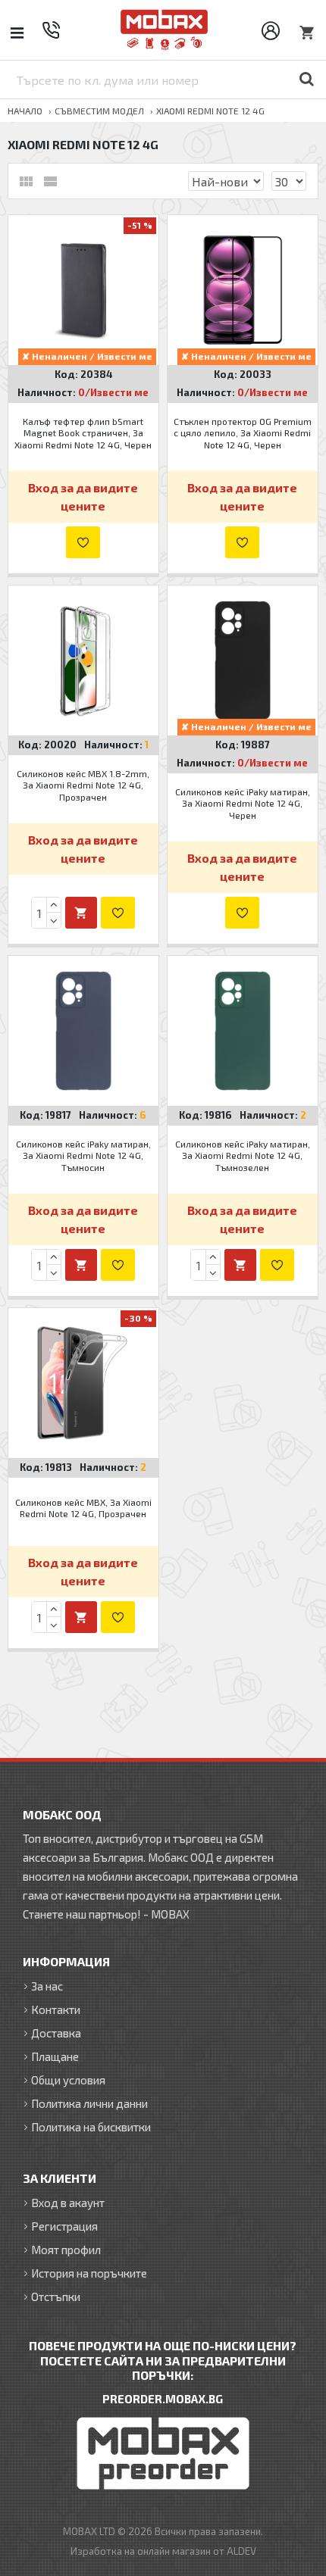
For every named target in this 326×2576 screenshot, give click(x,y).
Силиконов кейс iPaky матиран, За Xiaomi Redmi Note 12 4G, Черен (243, 803)
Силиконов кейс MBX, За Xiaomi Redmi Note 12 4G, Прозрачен (83, 1508)
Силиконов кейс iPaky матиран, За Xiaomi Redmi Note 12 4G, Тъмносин (83, 1155)
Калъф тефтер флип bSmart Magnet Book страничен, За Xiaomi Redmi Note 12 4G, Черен (83, 433)
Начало (25, 111)
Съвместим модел (99, 111)
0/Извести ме (113, 392)
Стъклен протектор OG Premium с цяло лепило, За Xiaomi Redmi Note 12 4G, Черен (243, 433)
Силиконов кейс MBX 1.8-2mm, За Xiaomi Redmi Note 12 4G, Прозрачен (83, 785)
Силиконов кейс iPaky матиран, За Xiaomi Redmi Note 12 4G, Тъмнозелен (243, 1155)
